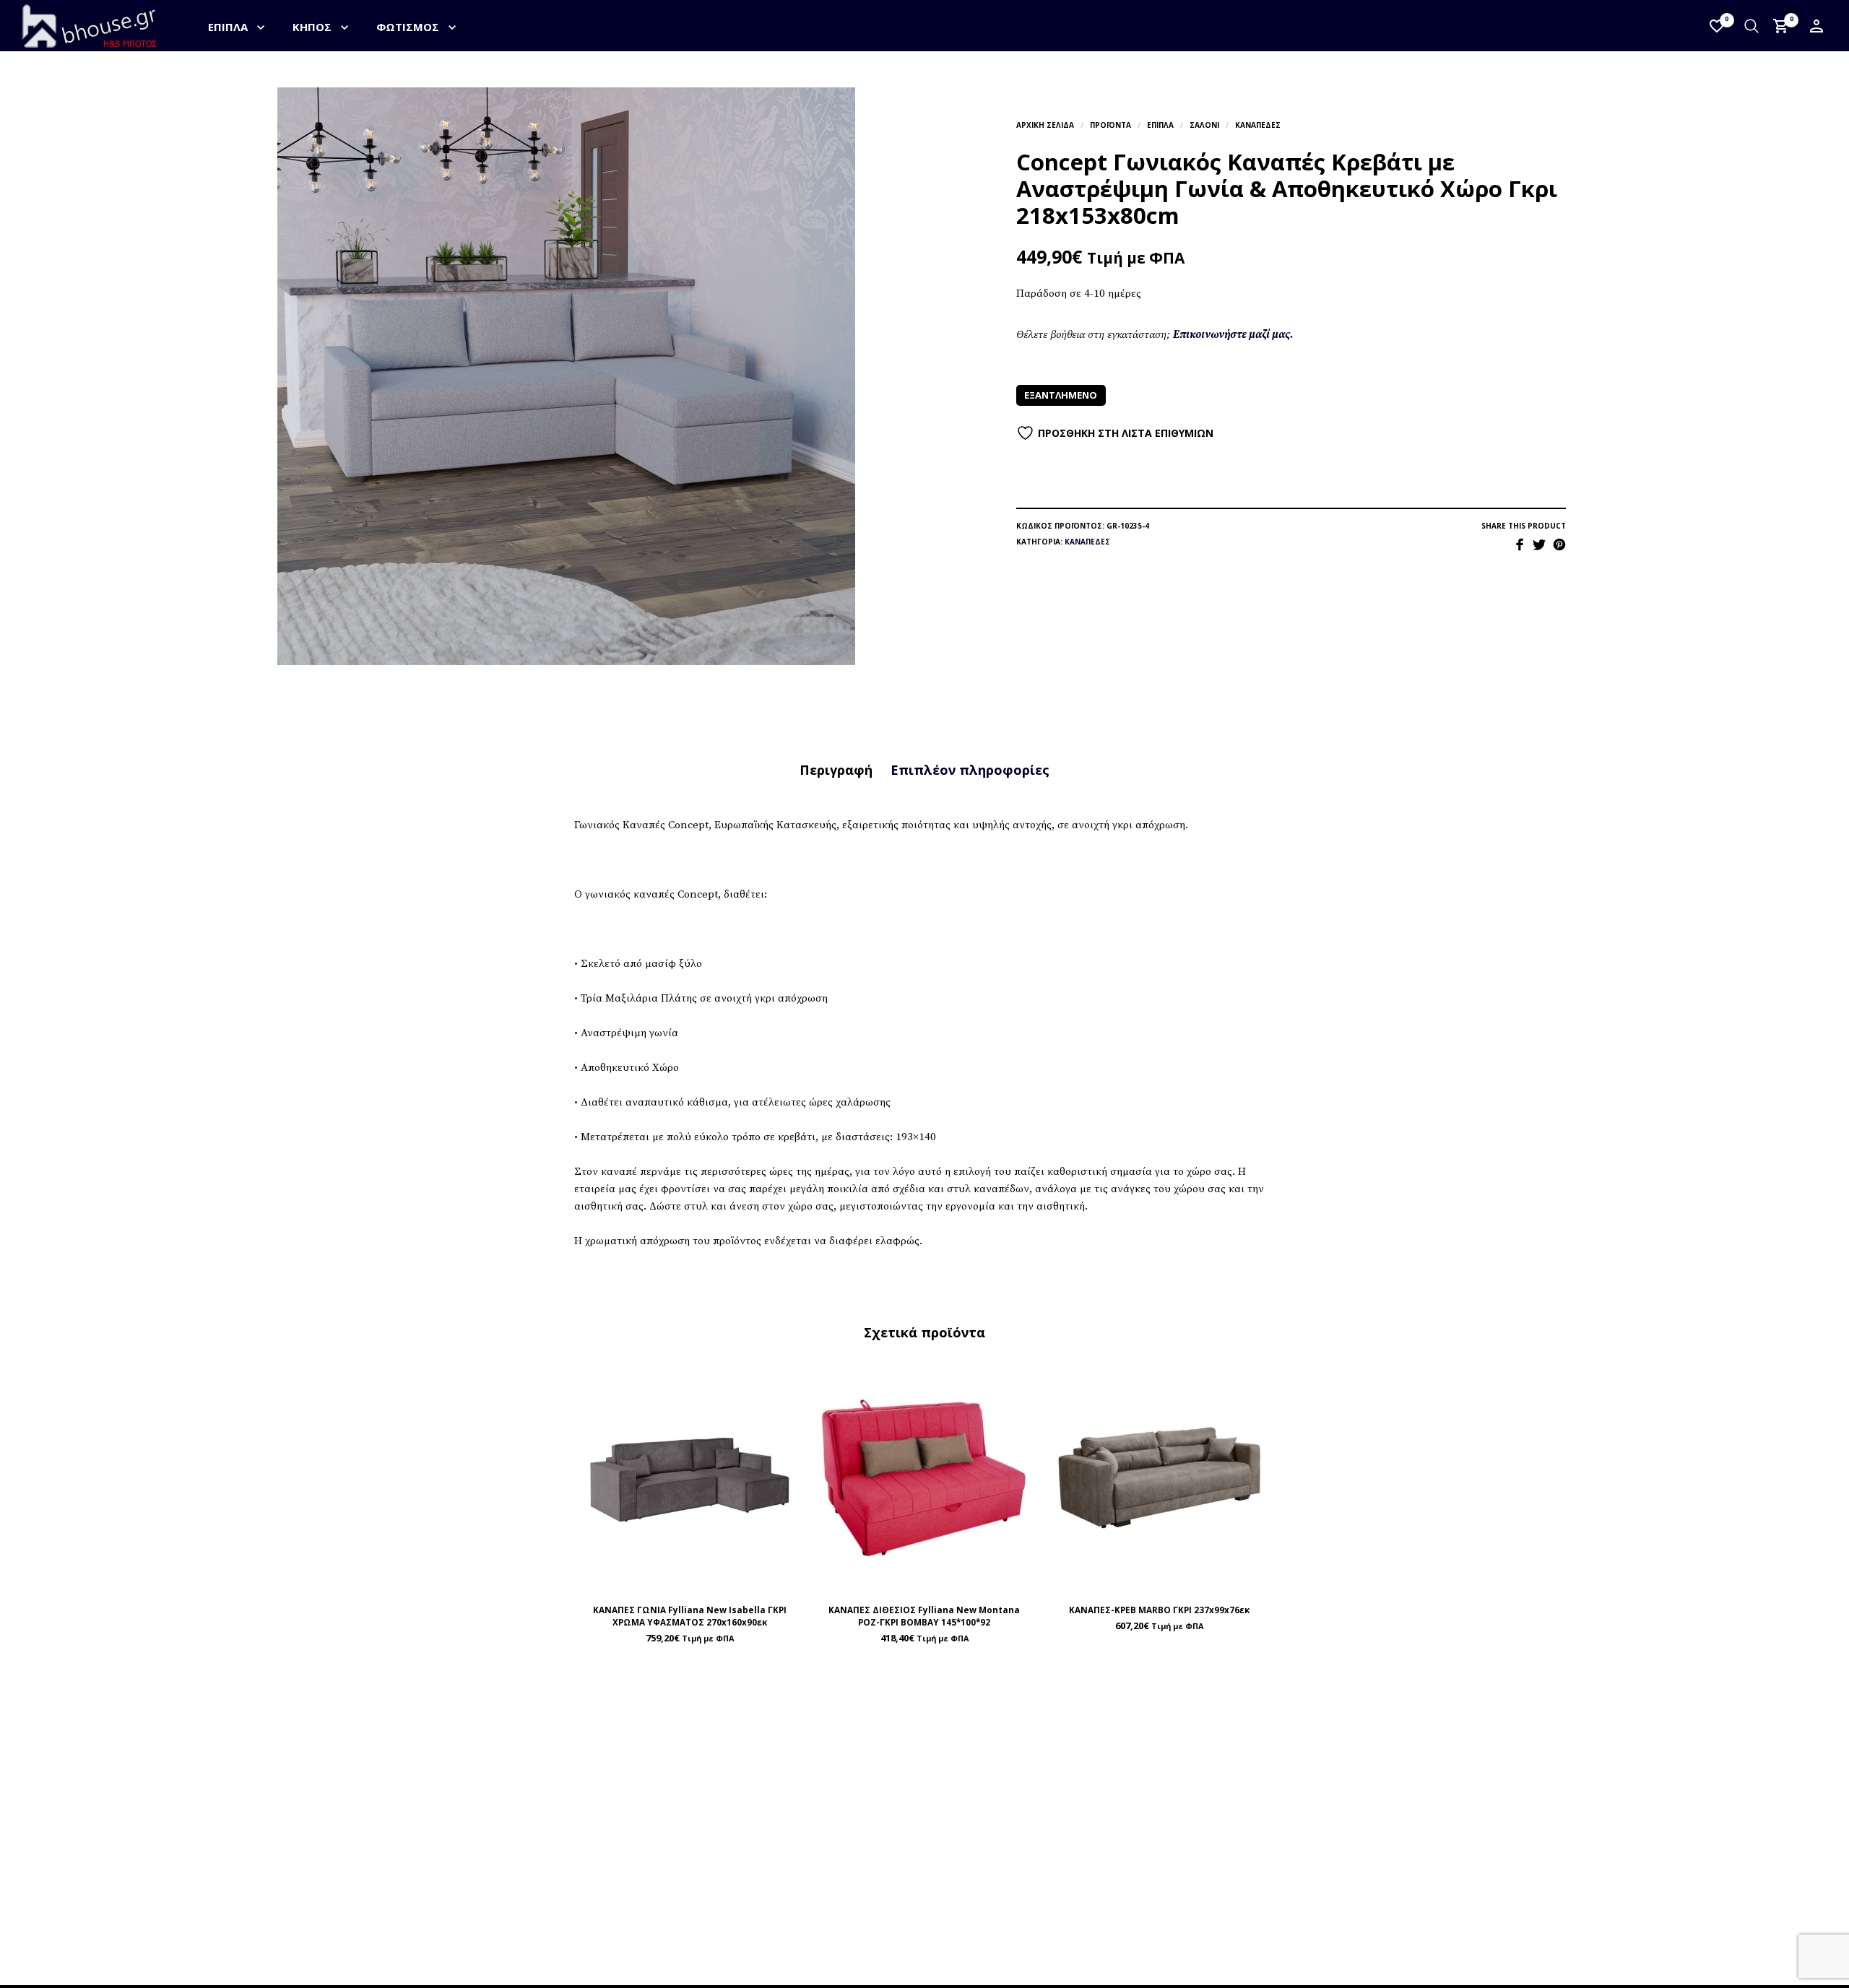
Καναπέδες (1258, 125)
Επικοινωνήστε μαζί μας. (1233, 335)
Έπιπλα (228, 27)
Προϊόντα (1110, 125)
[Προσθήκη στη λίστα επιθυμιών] (690, 1577)
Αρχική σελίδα (1045, 125)
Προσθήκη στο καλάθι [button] (723, 1577)
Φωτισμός (408, 27)
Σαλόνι (1204, 125)
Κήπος (312, 27)
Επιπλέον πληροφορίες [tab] (970, 770)
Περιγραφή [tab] (836, 770)
